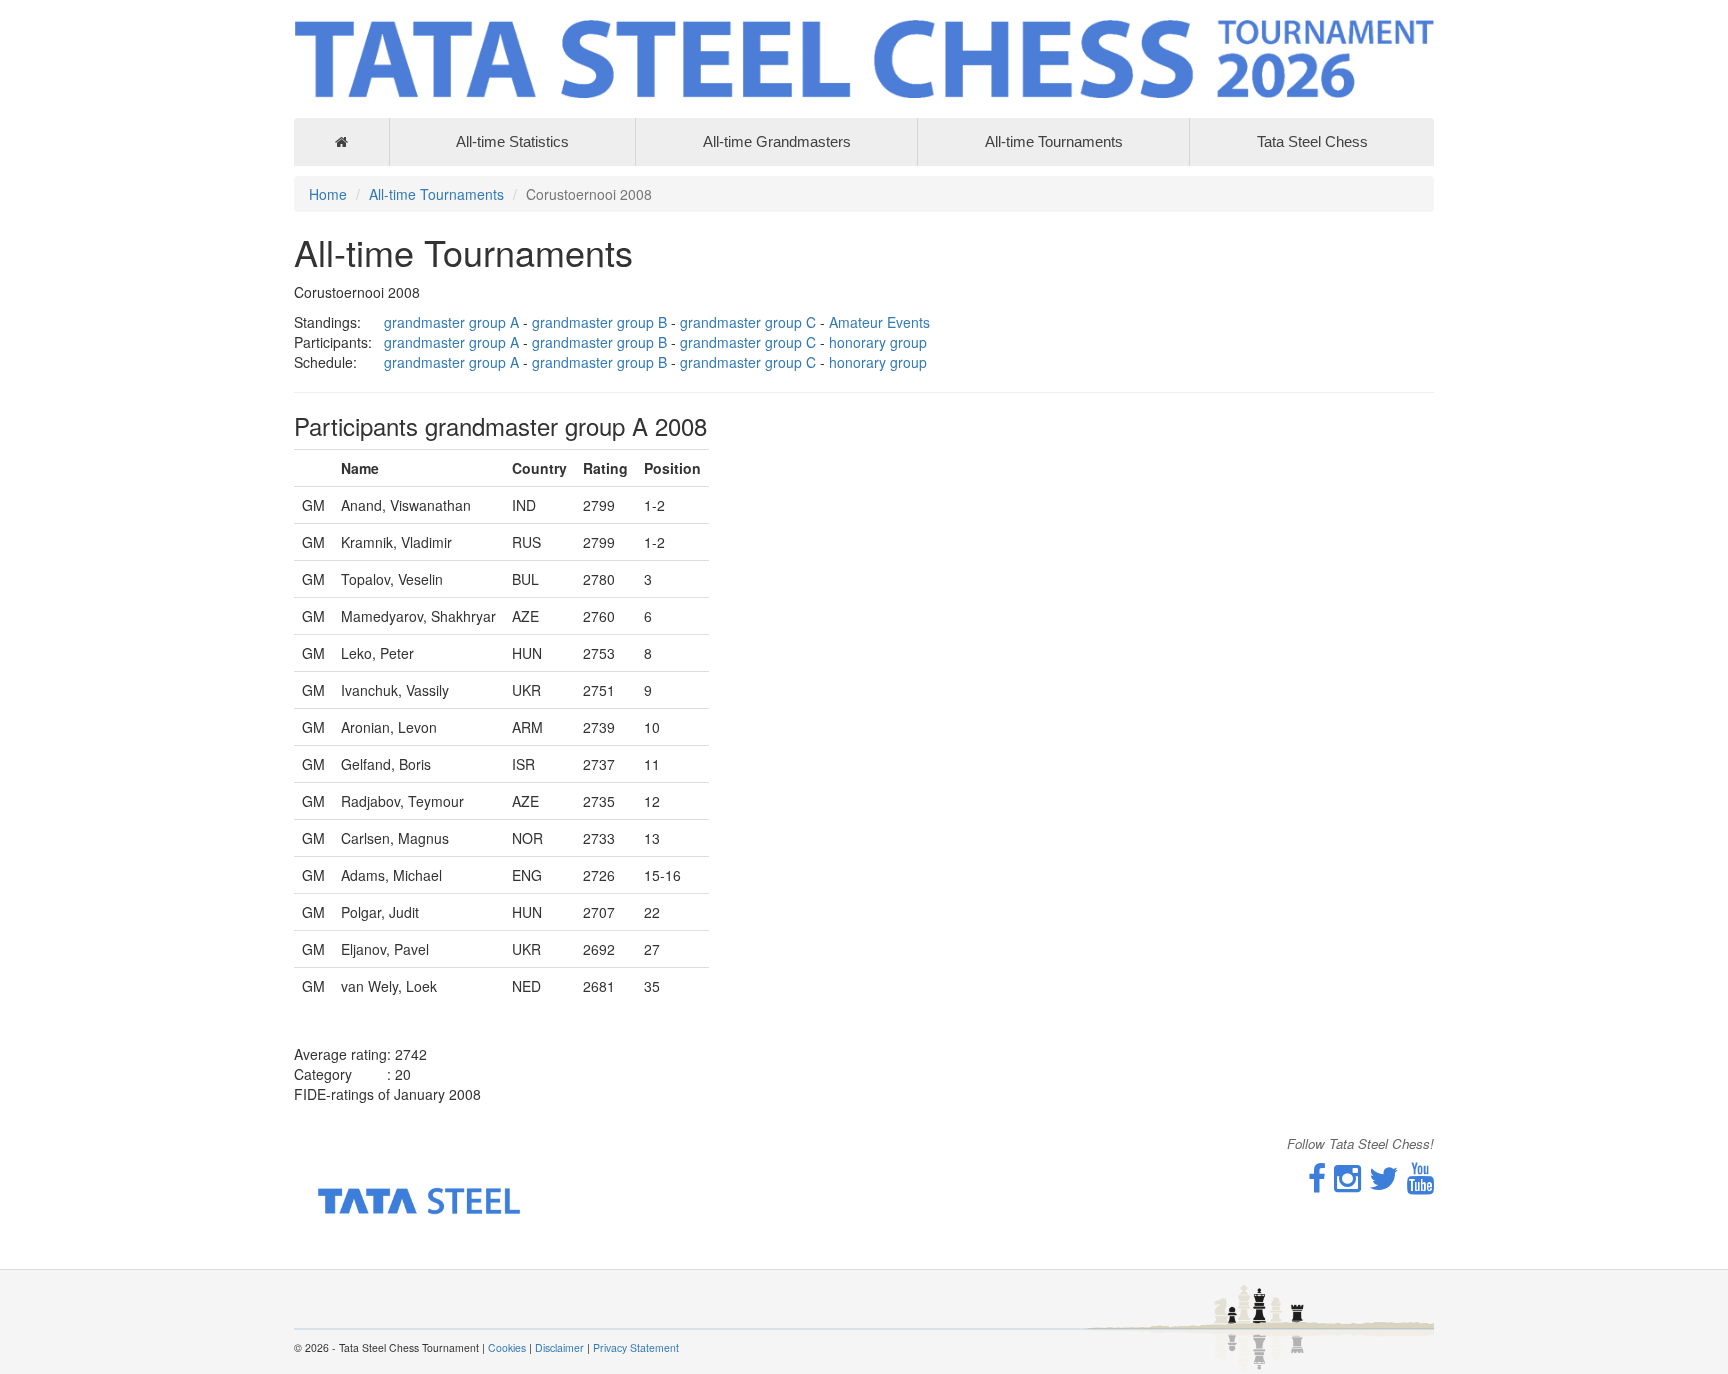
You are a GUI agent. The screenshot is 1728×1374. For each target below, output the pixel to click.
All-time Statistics (512, 141)
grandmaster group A (451, 322)
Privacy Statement (636, 1347)
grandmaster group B (599, 322)
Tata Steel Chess (1312, 141)
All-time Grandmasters (777, 141)
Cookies (507, 1347)
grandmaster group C (748, 322)
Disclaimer (559, 1347)
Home (328, 194)
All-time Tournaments (1054, 141)
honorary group (878, 342)
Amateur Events (879, 322)
